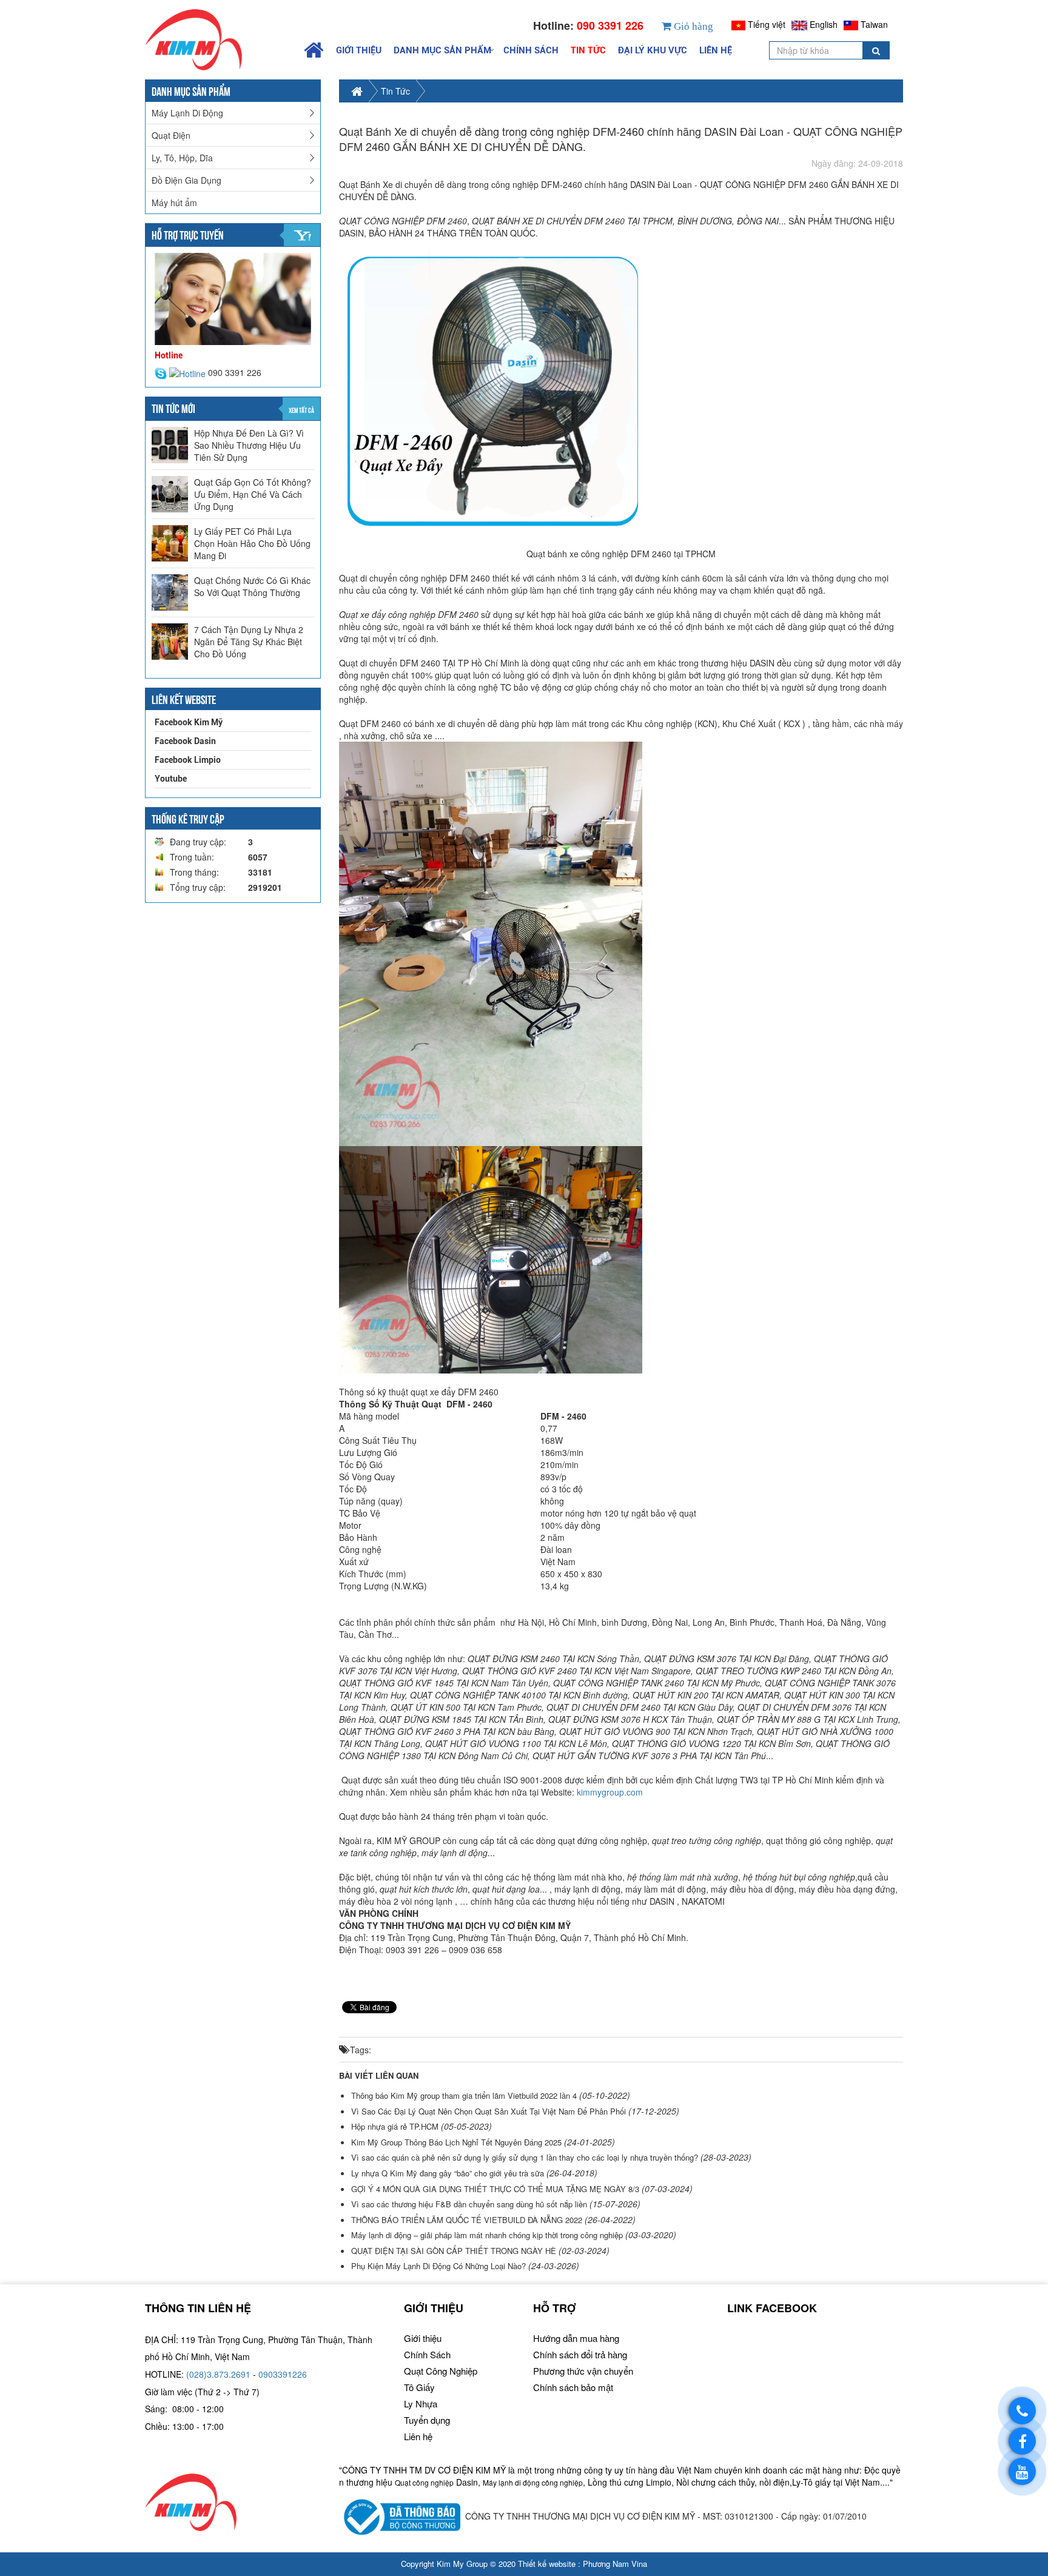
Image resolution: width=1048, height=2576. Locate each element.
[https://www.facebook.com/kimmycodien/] (1022, 2441)
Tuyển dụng (427, 2420)
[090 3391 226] (1022, 2411)
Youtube (171, 779)
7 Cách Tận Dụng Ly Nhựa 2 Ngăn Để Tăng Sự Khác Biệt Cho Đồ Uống (249, 642)
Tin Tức (588, 50)
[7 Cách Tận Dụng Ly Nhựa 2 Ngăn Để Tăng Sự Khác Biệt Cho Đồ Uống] (170, 642)
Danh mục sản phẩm (442, 50)
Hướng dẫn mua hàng (576, 2338)
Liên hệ (716, 50)
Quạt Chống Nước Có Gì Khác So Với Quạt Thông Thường (252, 586)
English (824, 24)
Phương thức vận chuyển (583, 2371)
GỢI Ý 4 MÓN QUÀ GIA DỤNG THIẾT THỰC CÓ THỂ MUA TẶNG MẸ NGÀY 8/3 (496, 2189)
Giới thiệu (359, 50)
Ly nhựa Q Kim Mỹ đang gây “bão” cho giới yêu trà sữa (449, 2173)
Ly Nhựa (421, 2403)
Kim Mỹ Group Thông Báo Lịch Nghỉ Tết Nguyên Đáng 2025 (456, 2142)
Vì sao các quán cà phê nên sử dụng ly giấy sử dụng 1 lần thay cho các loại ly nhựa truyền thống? (525, 2158)
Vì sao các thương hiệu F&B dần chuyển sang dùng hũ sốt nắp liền (469, 2204)
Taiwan (874, 24)
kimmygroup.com (610, 1792)
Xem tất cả (301, 410)
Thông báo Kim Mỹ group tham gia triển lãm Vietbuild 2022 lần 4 (464, 2095)
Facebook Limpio (188, 760)
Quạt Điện (171, 135)
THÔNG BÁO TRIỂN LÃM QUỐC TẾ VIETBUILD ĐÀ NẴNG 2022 (467, 2220)
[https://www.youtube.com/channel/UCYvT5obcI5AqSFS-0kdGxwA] (1022, 2471)
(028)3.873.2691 (218, 2374)
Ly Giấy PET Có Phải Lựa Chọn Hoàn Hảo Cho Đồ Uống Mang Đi (252, 543)
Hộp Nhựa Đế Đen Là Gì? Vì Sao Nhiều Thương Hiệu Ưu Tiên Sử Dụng (249, 445)
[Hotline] (189, 372)
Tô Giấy (419, 2387)
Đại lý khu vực (653, 50)
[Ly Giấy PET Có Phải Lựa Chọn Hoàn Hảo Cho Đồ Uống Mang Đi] (170, 543)
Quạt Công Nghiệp (441, 2371)
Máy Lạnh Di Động (187, 113)
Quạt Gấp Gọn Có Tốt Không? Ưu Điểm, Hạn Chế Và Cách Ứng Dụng (253, 494)
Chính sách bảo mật (573, 2387)
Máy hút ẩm (174, 203)
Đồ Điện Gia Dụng (186, 180)
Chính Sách (531, 50)
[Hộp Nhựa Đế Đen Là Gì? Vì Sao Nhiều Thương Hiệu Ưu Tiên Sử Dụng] (170, 445)
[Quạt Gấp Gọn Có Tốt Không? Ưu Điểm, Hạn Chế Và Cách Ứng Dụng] (170, 494)
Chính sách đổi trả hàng (580, 2354)
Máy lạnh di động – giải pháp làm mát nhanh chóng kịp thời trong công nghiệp (487, 2235)
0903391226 (283, 2374)
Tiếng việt (767, 24)
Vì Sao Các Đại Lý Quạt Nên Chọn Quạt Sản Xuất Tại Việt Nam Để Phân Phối (489, 2111)
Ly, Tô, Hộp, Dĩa (182, 158)
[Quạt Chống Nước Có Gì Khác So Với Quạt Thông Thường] (170, 592)
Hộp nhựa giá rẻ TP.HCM (395, 2126)
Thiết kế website (547, 2564)
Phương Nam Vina (615, 2564)
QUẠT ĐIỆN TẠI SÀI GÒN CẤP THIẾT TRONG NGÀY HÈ (455, 2251)
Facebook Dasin (185, 741)
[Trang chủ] (218, 40)
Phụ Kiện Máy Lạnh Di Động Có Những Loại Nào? (438, 2266)
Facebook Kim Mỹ (189, 722)
